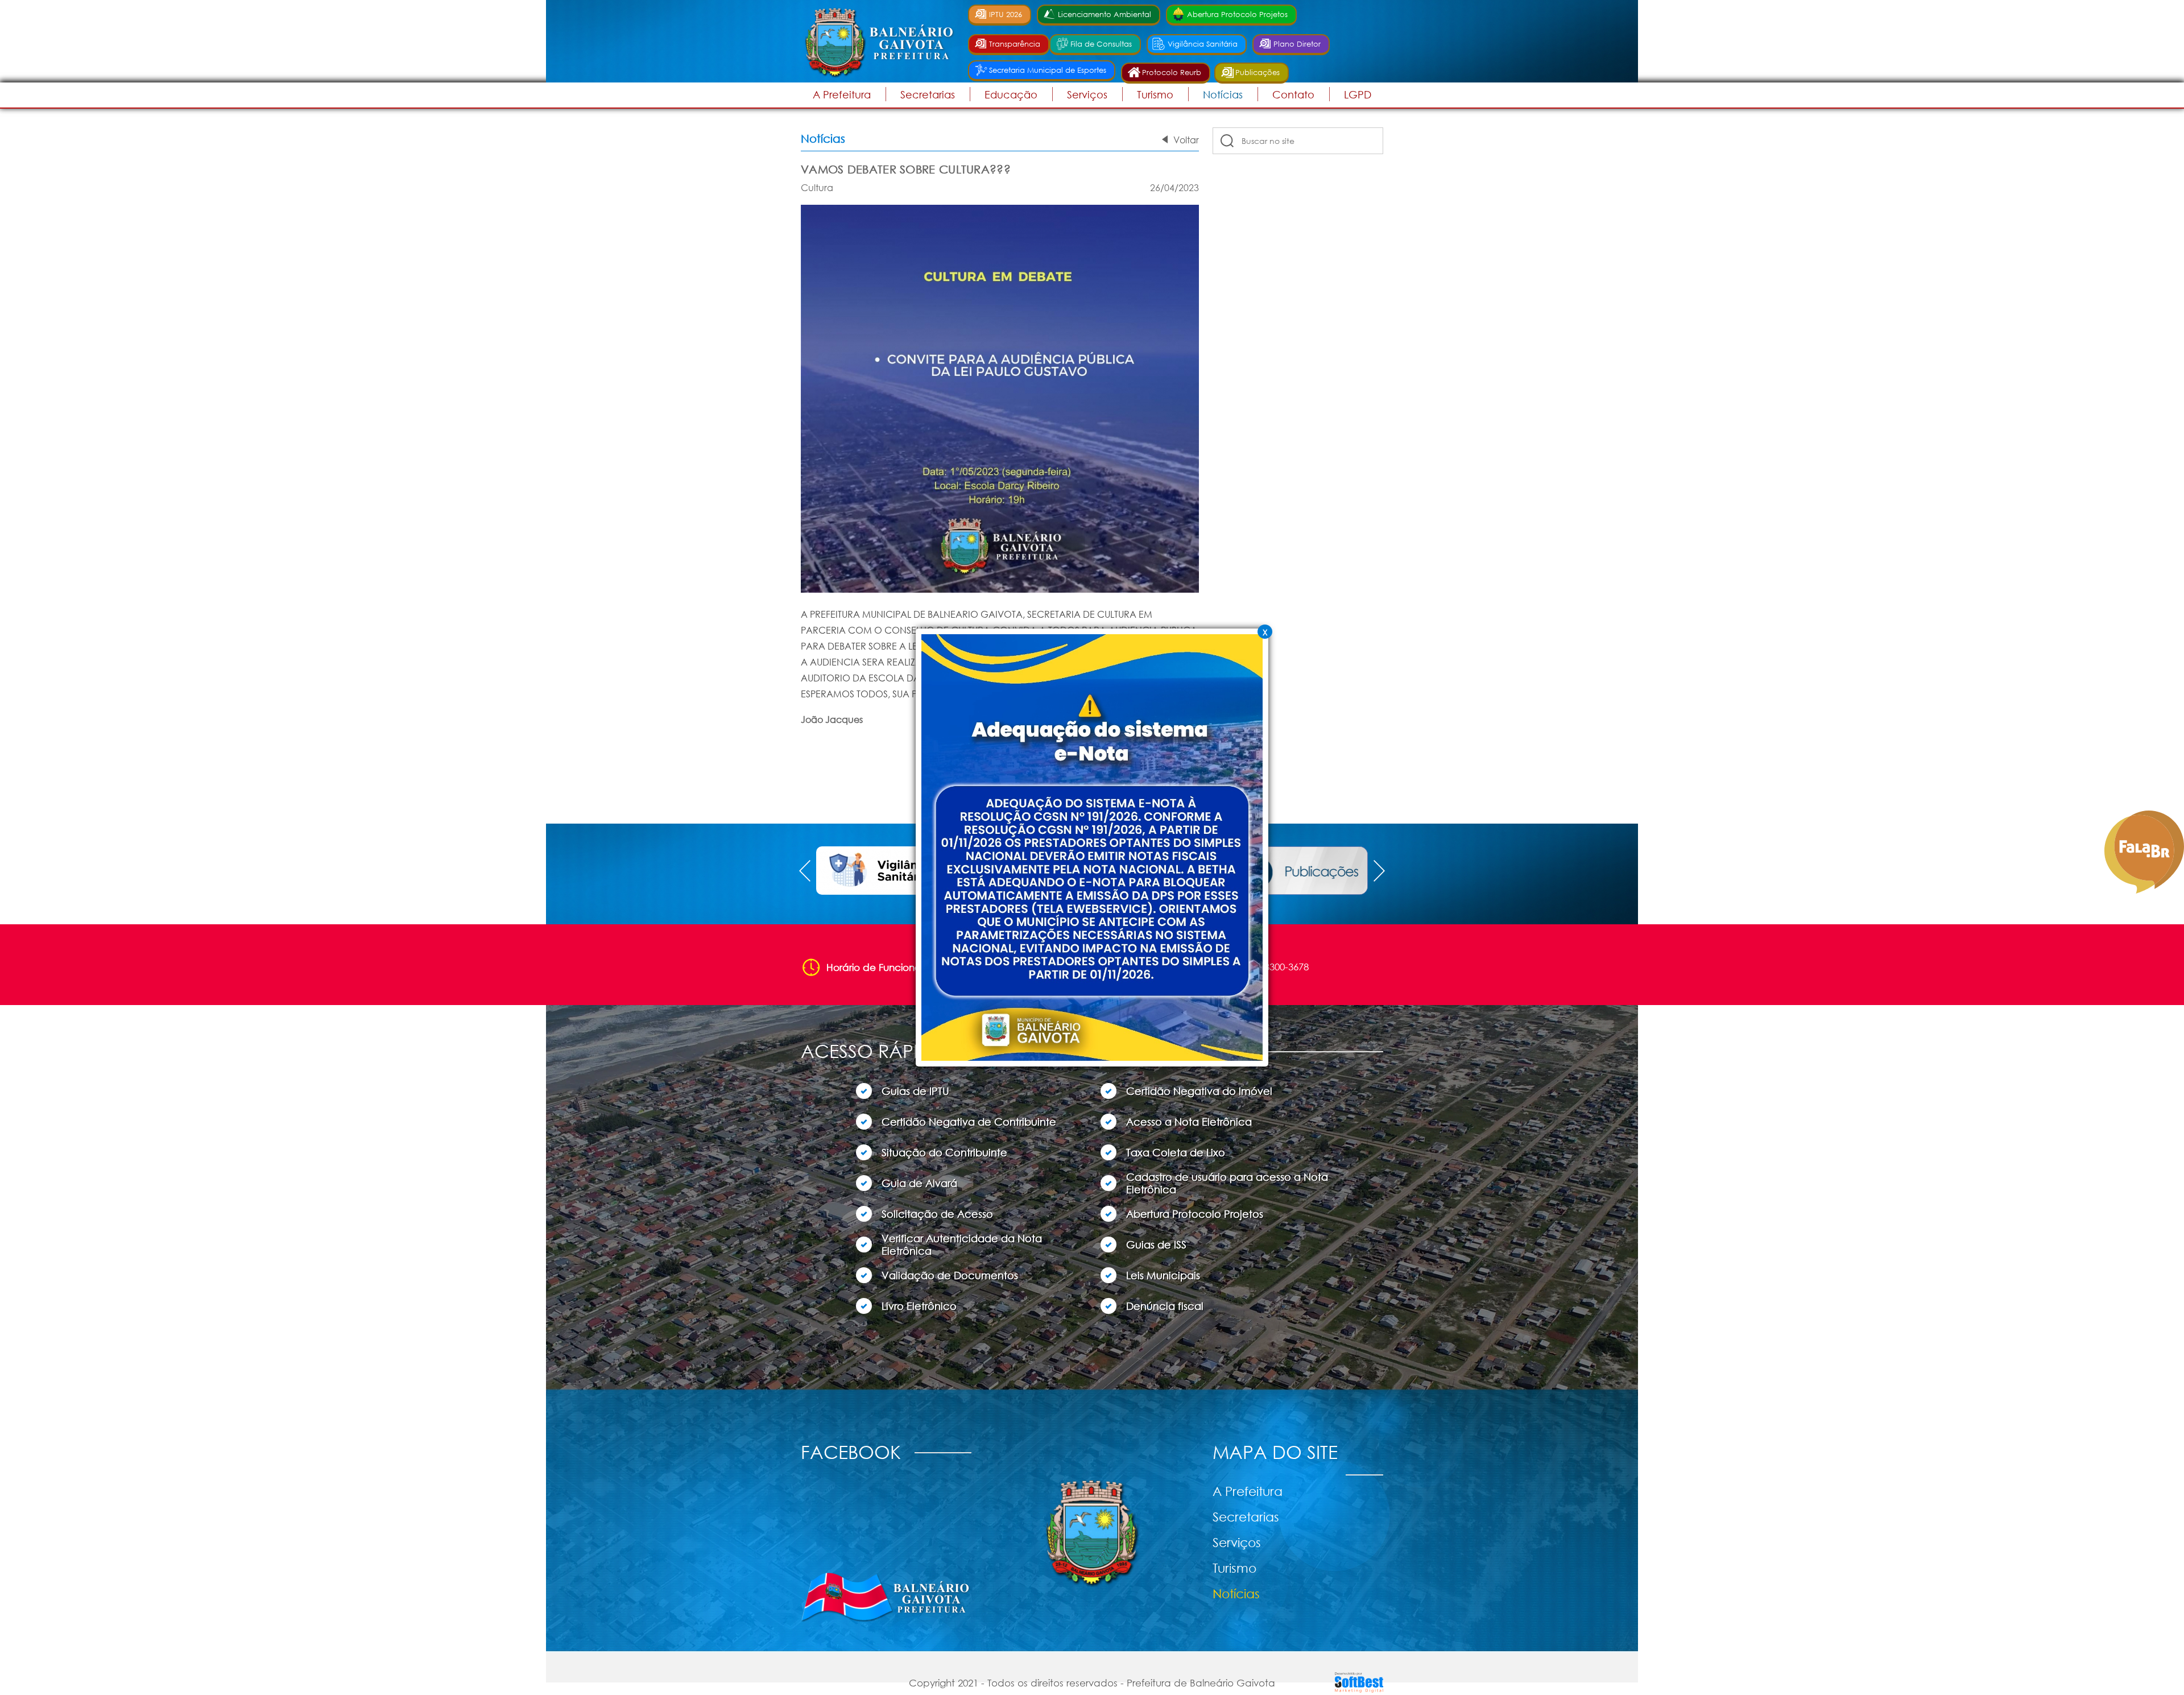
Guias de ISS (1156, 1245)
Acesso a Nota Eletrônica (1189, 1122)
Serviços (1087, 94)
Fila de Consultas (1101, 44)
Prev (805, 871)
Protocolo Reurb (1172, 73)
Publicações (1258, 73)
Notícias (1223, 94)
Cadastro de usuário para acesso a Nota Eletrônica (1227, 1183)
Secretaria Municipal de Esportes (1048, 70)
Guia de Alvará (919, 1183)
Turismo (1155, 94)
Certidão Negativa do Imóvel (1199, 1091)
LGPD (1358, 94)
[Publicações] (1301, 871)
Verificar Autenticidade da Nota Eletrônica (962, 1245)
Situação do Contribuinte (944, 1152)
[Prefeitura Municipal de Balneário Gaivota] (878, 42)
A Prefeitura (1248, 1491)
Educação (1011, 94)
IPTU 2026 (1006, 15)
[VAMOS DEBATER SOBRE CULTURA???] (1000, 590)
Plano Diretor (1297, 44)
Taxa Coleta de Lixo (1176, 1152)
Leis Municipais (1163, 1275)
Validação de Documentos (950, 1275)
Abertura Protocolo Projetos (1237, 15)
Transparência (1015, 44)
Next (1379, 871)
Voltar (1186, 140)
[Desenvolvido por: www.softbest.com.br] (1359, 1690)
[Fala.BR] (2144, 852)
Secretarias (1246, 1517)
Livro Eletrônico (919, 1306)
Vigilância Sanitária (1203, 44)
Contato (1293, 94)
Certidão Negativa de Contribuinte (969, 1122)
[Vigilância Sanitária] (883, 871)
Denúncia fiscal (1165, 1306)
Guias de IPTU (915, 1091)
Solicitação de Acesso (937, 1214)
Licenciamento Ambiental (1105, 15)
